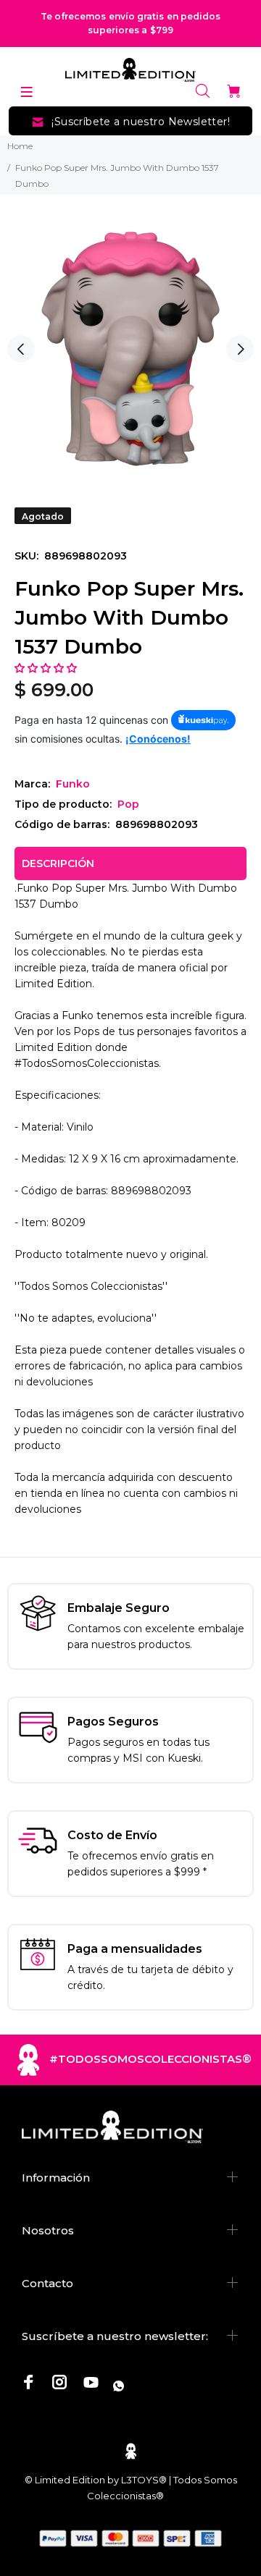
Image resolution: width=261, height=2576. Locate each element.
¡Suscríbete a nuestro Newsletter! (141, 122)
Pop (128, 804)
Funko (73, 784)
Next (240, 349)
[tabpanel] (130, 349)
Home (20, 146)
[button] (47, 668)
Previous (21, 349)
